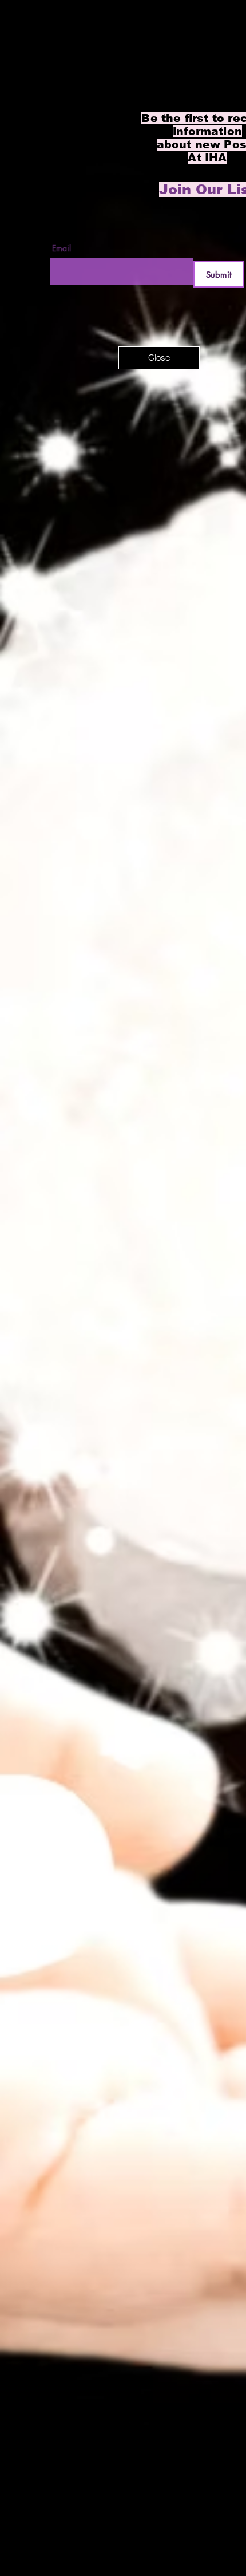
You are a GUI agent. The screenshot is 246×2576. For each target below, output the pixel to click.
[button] (159, 358)
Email (61, 248)
